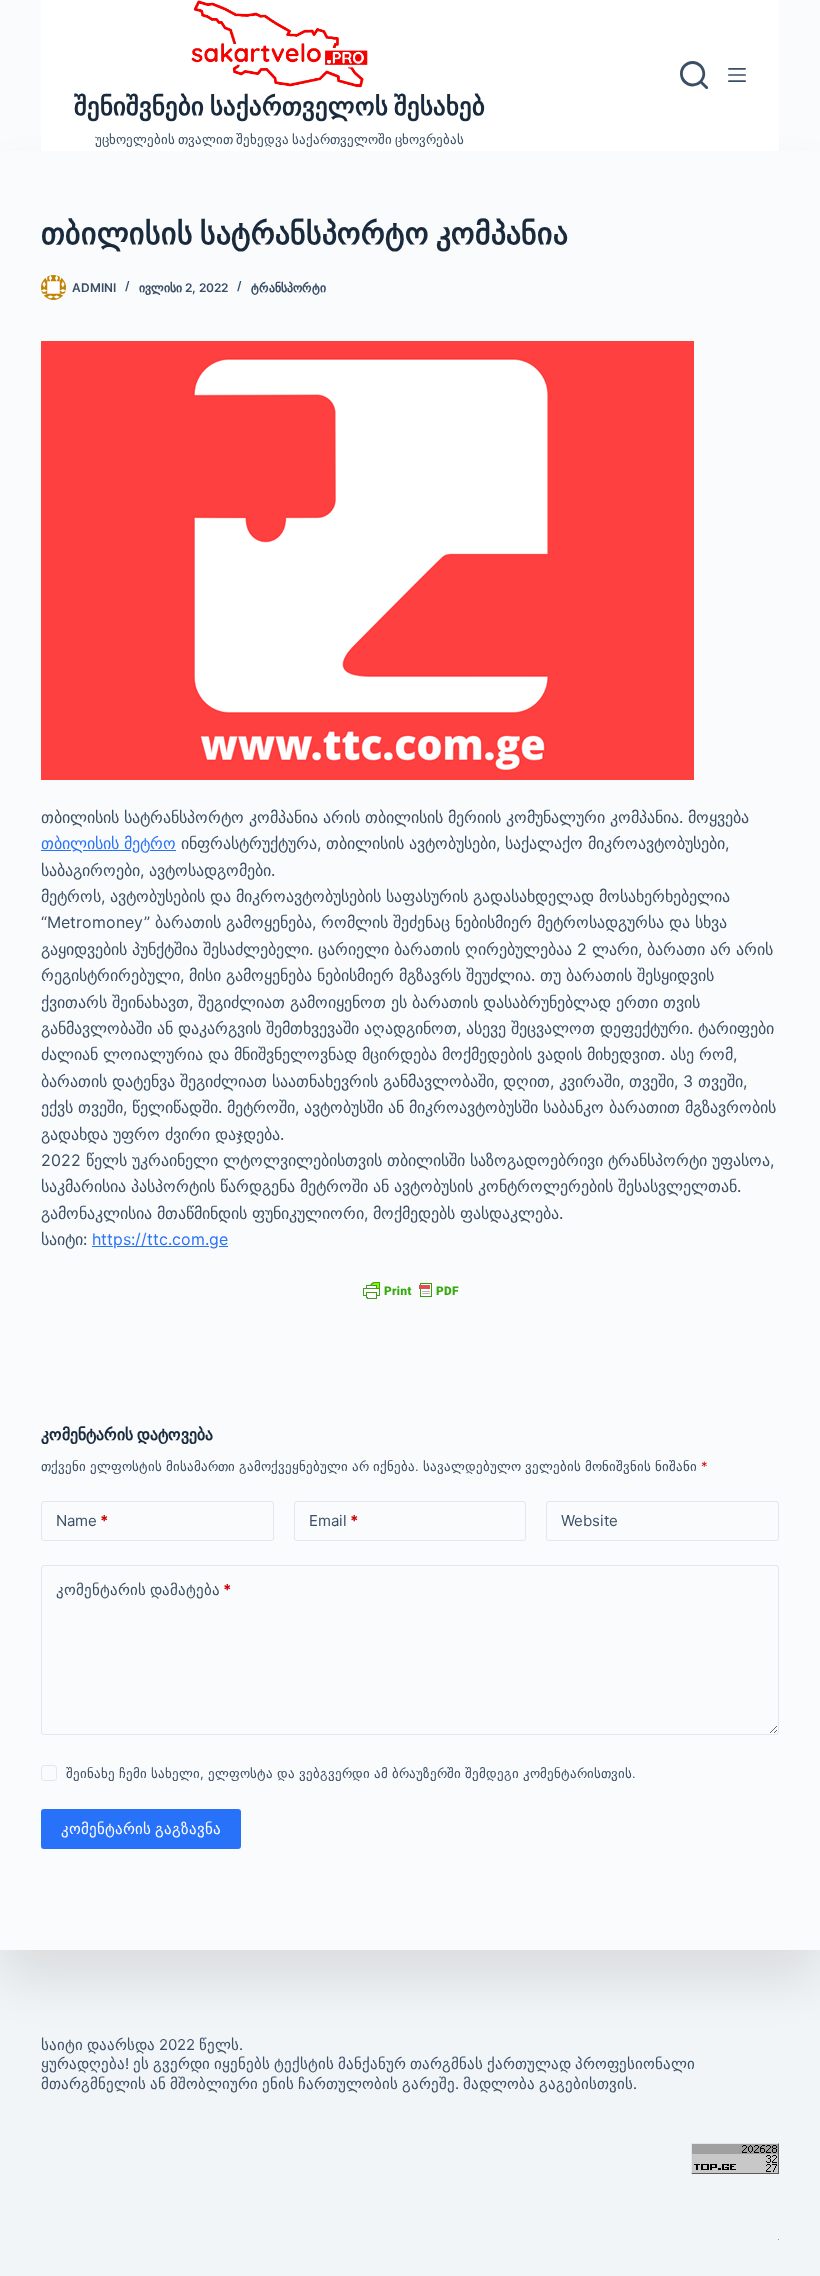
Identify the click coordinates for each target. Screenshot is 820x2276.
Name (82, 1520)
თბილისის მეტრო (108, 843)
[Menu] (737, 75)
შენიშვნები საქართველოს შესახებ (279, 106)
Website (589, 1520)
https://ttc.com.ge (160, 1239)
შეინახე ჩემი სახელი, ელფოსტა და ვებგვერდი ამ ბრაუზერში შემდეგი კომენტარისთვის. (351, 1773)
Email (333, 1520)
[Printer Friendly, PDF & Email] (410, 1288)
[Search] (694, 75)
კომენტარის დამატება (143, 1589)
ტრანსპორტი (288, 287)
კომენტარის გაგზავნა (141, 1828)
